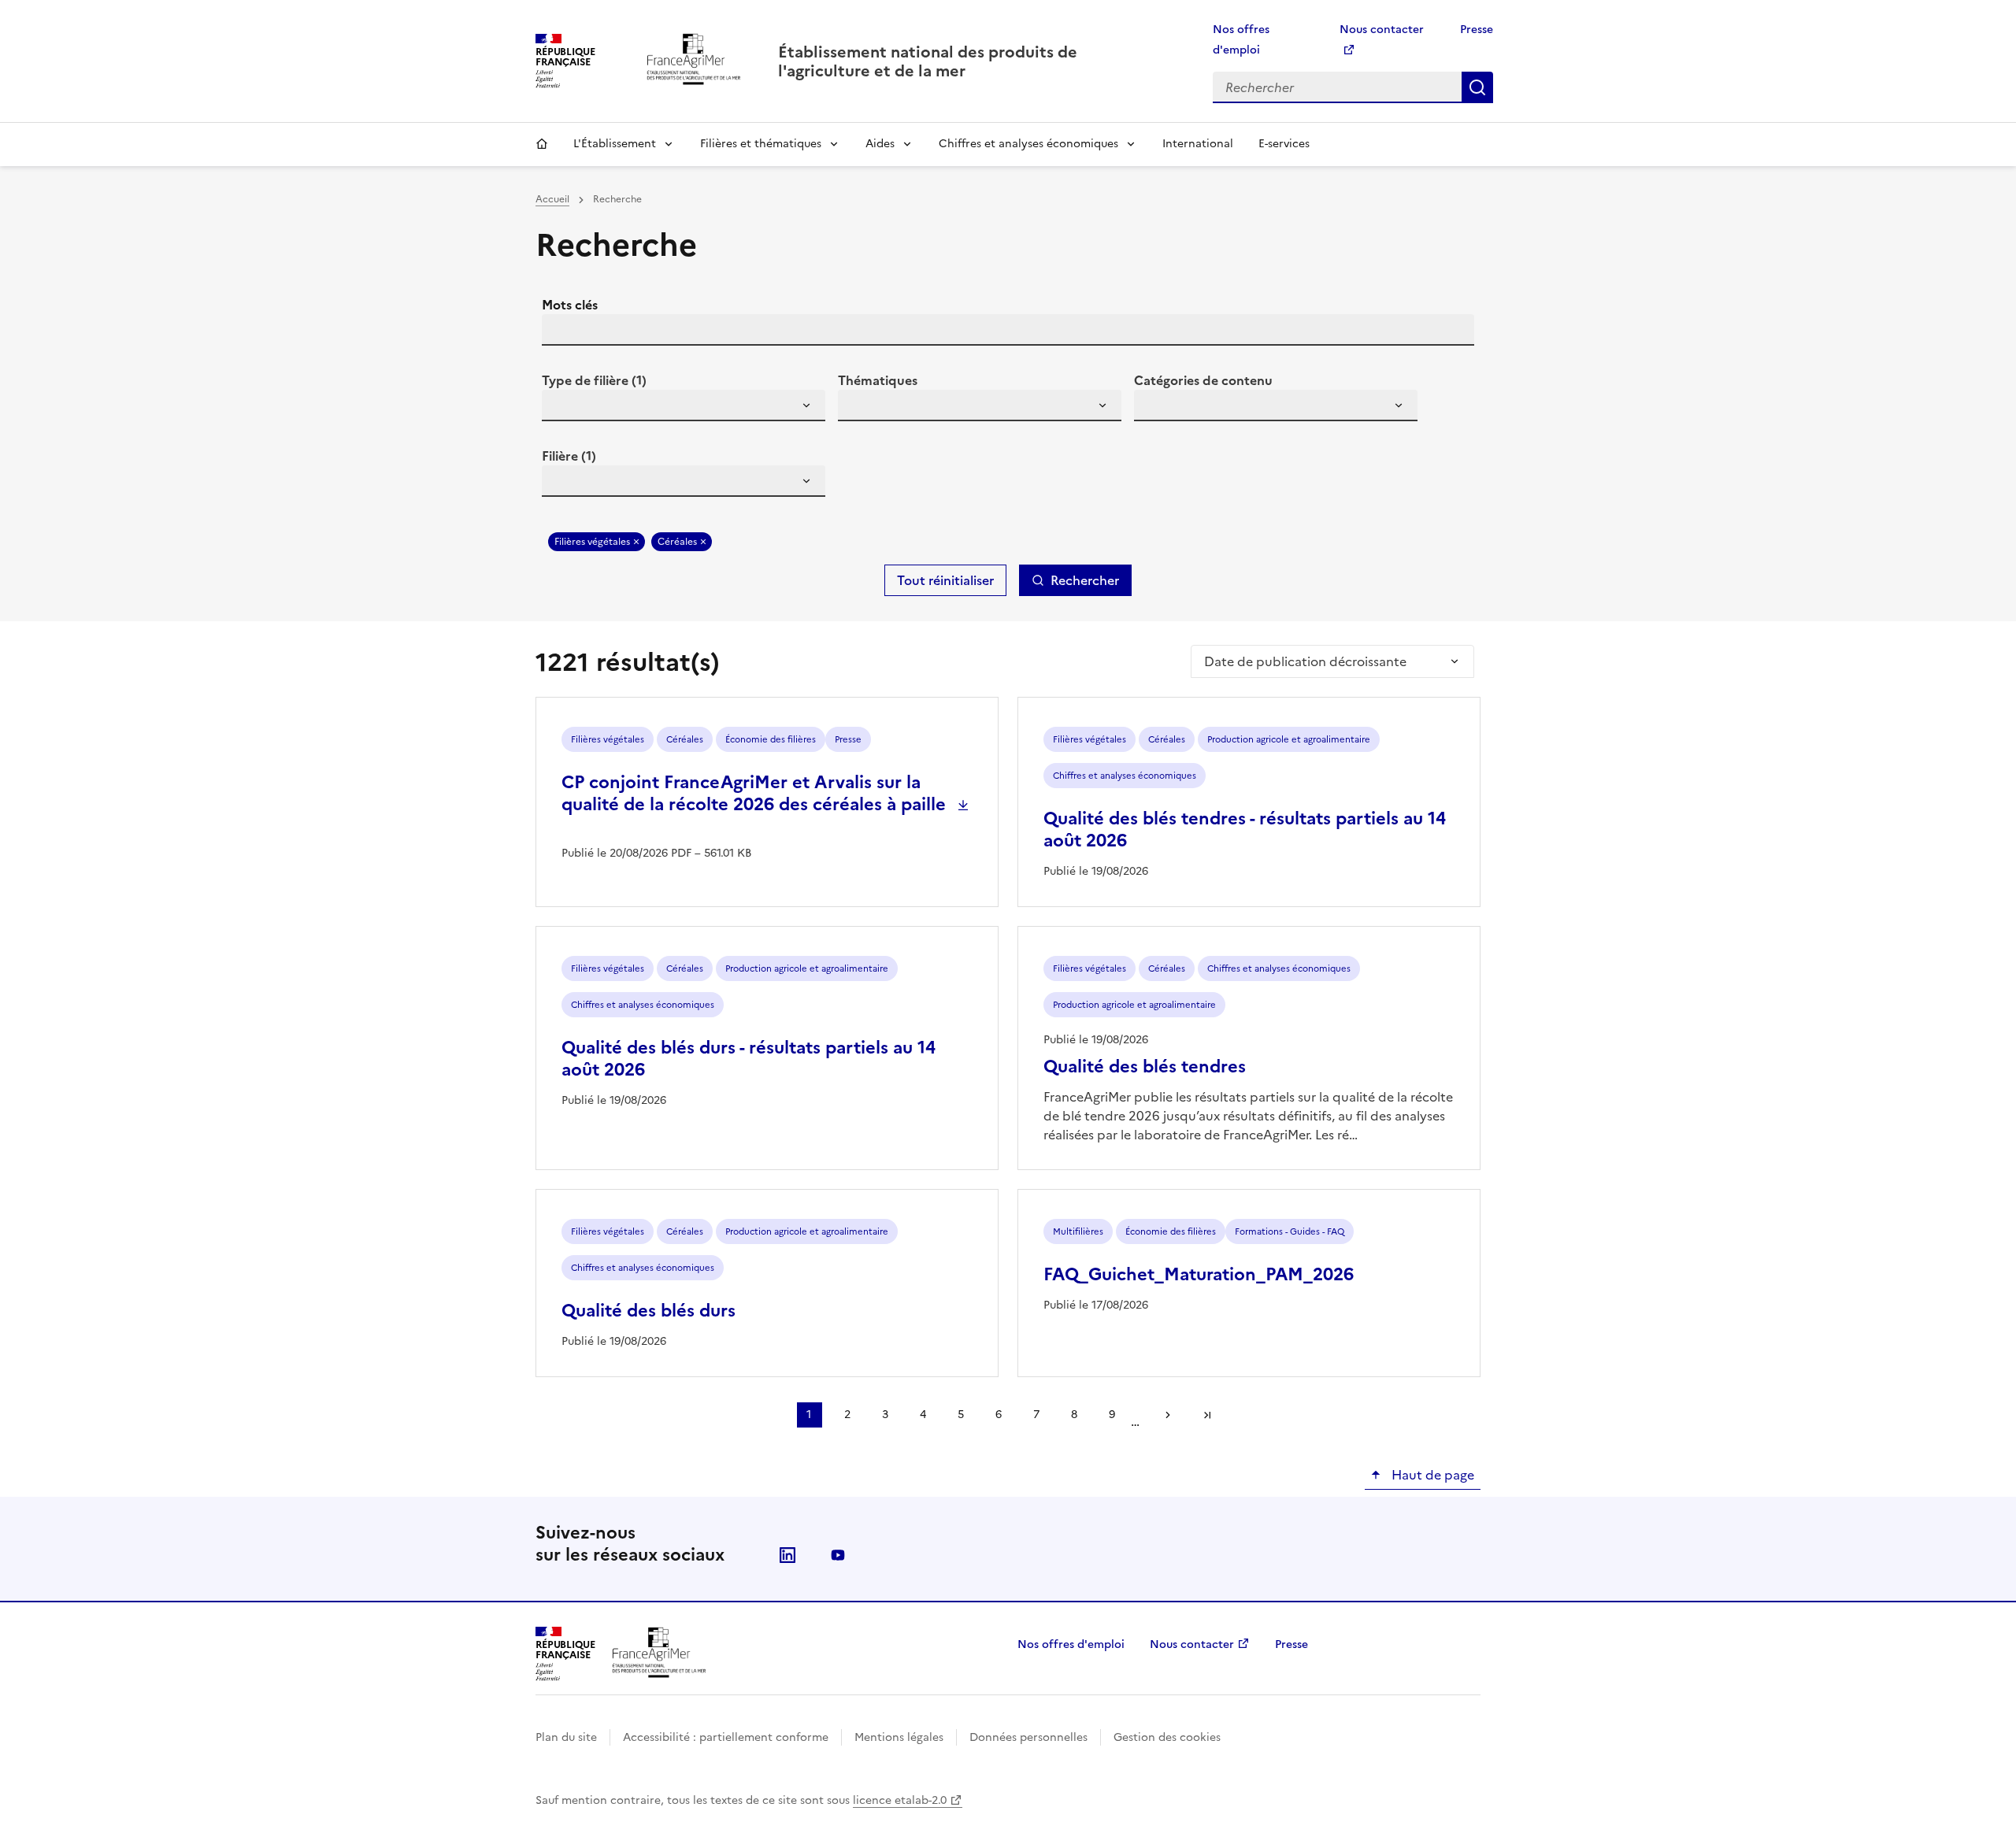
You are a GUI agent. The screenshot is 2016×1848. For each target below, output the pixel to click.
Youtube (838, 1555)
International (1198, 144)
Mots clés (570, 305)
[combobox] (684, 406)
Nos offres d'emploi (1071, 1644)
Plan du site (566, 1737)
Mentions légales (899, 1737)
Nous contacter (1192, 1644)
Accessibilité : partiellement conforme (726, 1737)
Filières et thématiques (761, 144)
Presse (1477, 30)
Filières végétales (592, 542)
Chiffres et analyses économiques (1028, 144)
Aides (880, 144)
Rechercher (1477, 87)
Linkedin (787, 1555)
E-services (1284, 144)
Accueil (542, 144)
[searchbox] (563, 408)
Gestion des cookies (1167, 1737)
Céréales (677, 542)
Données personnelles (1028, 1737)
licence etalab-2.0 (900, 1800)
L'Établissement (615, 144)
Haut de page (1431, 1475)
